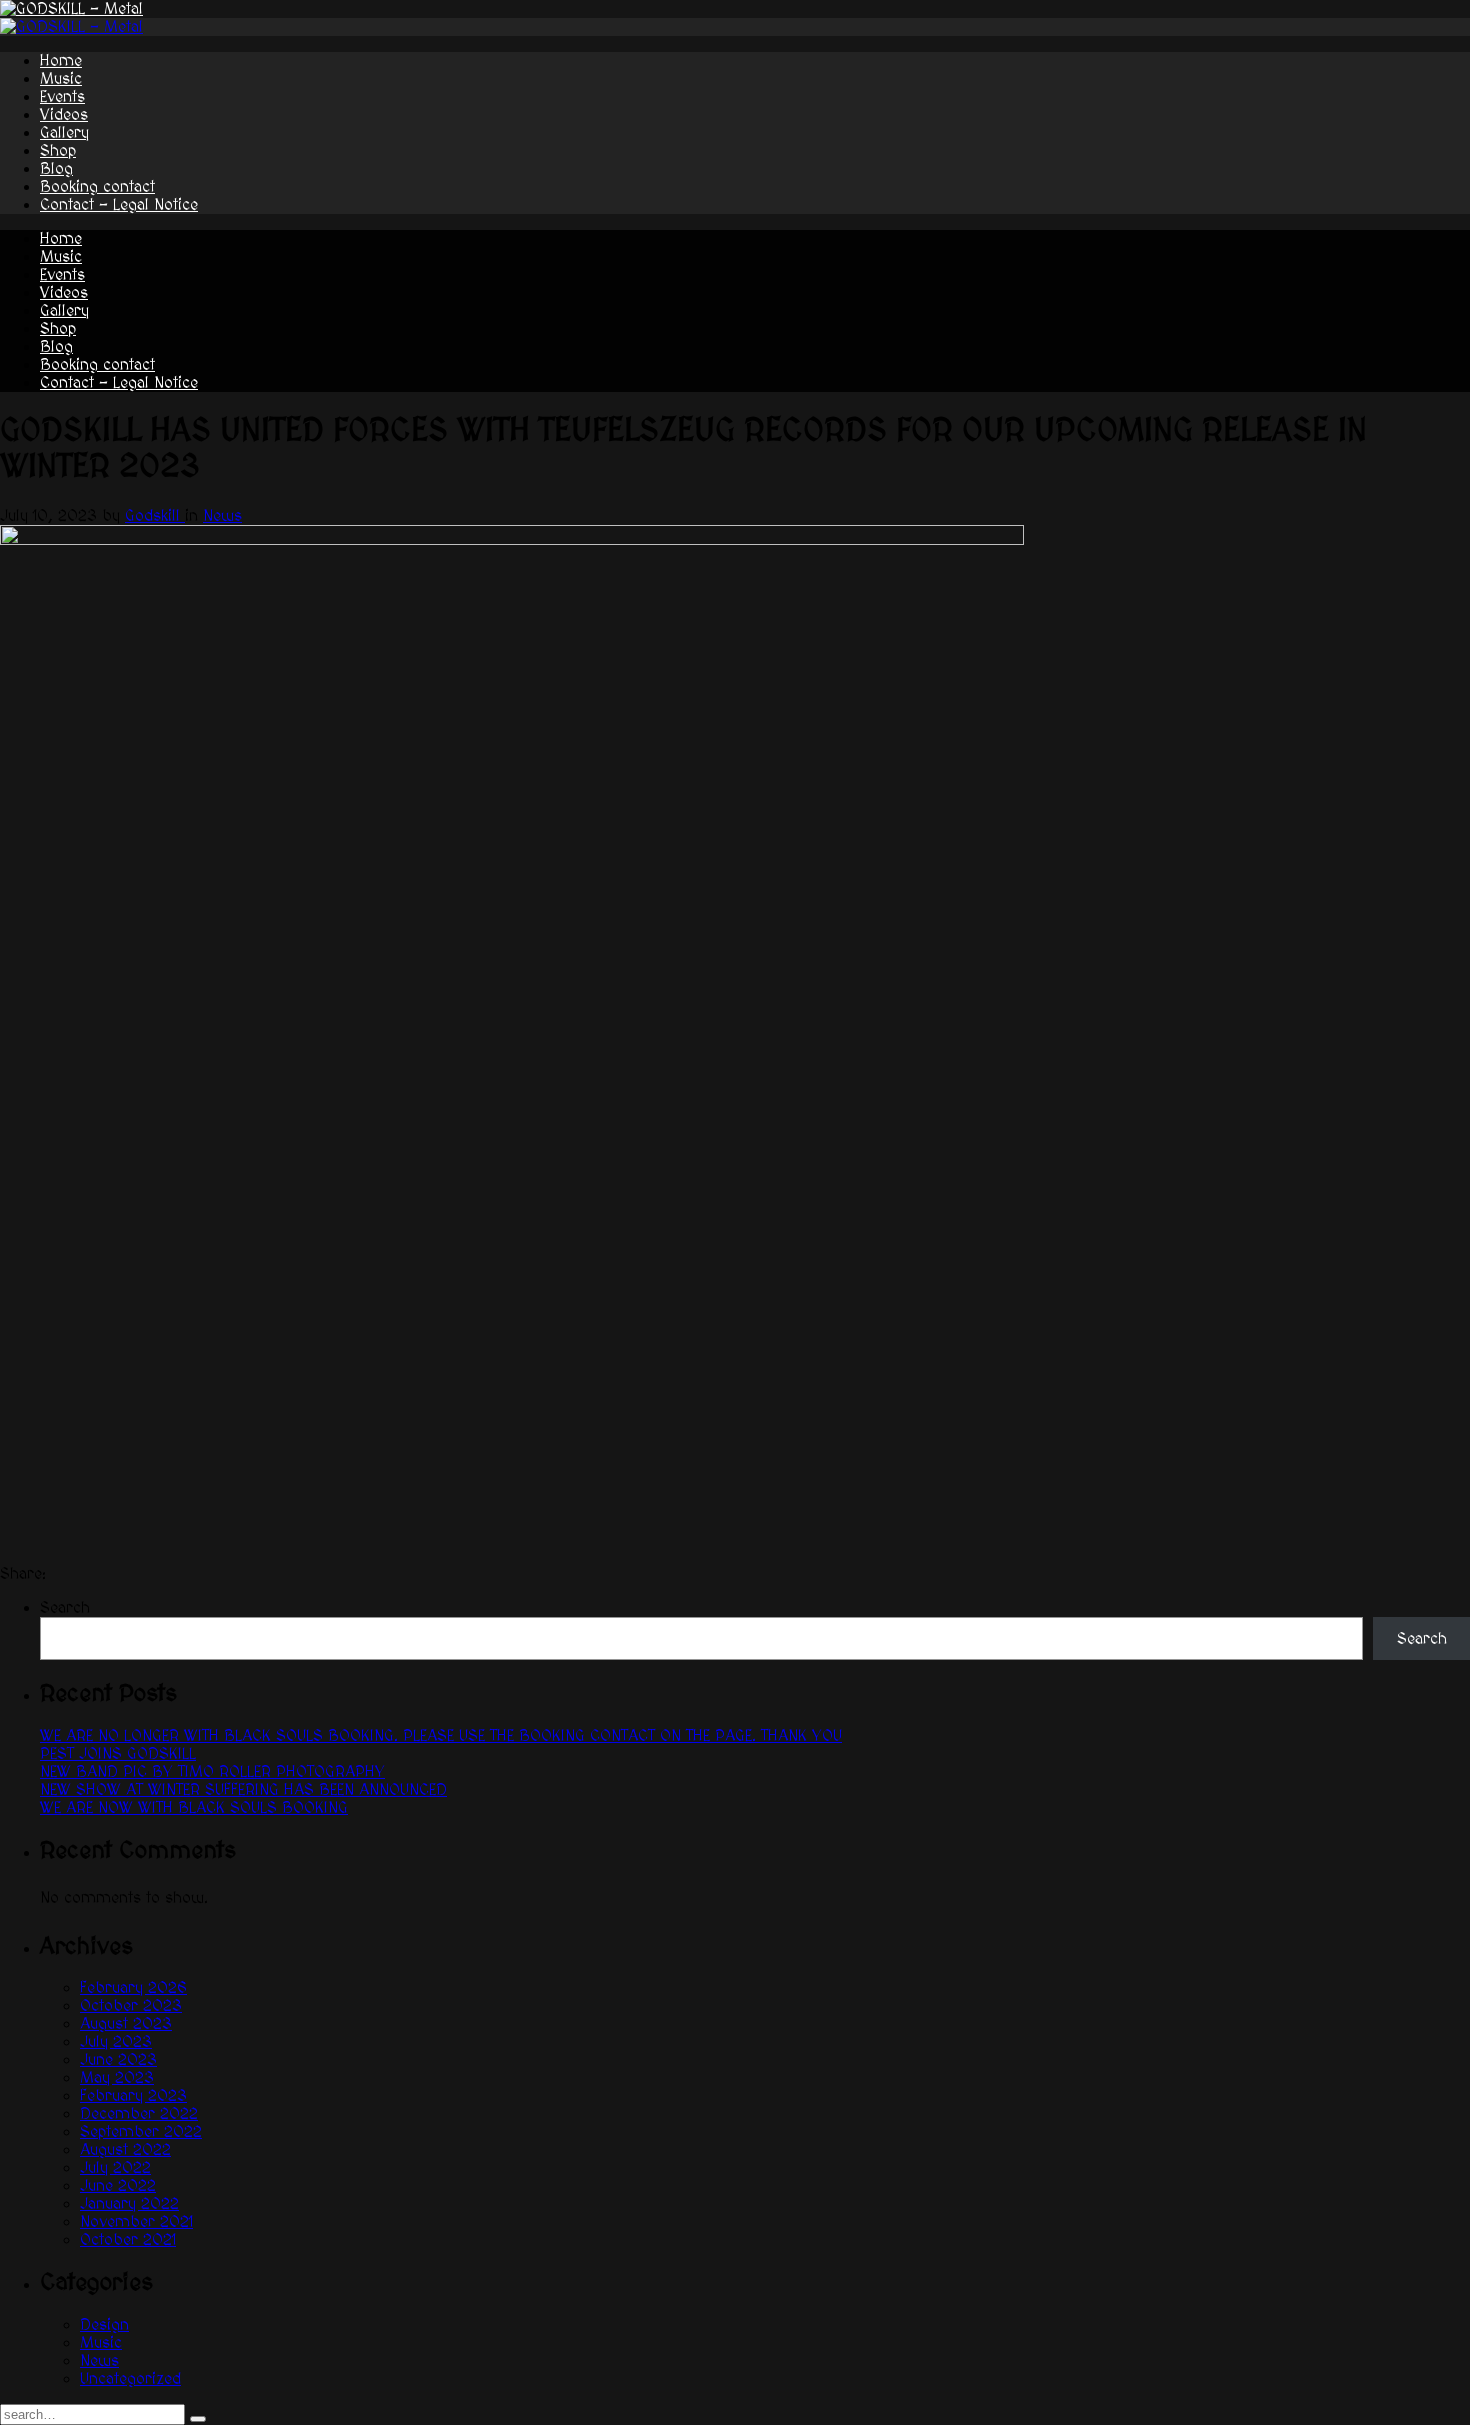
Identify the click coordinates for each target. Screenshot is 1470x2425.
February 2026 (133, 1988)
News (222, 516)
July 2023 (116, 2042)
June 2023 (118, 2060)
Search (65, 1608)
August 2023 (126, 2024)
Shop (58, 151)
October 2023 (131, 2006)
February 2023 (133, 2096)
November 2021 (136, 2222)
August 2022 (125, 2150)
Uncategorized (130, 2379)
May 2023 (117, 2078)
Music (61, 79)
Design (104, 2325)
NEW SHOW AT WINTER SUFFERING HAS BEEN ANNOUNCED (243, 1790)
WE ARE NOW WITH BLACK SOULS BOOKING (194, 1808)
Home (61, 61)
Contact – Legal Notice (119, 205)
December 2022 (139, 2114)
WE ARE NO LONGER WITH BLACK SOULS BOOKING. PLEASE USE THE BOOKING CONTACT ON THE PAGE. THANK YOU (441, 1736)
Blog (56, 169)
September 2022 (141, 2132)
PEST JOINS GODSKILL (118, 1754)
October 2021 (128, 2240)
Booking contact (97, 187)
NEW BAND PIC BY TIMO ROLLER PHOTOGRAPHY (212, 1772)
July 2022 (115, 2168)
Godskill (155, 516)
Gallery (64, 133)
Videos (64, 115)
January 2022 (129, 2204)
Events (62, 97)
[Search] (198, 2419)
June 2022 (118, 2186)
